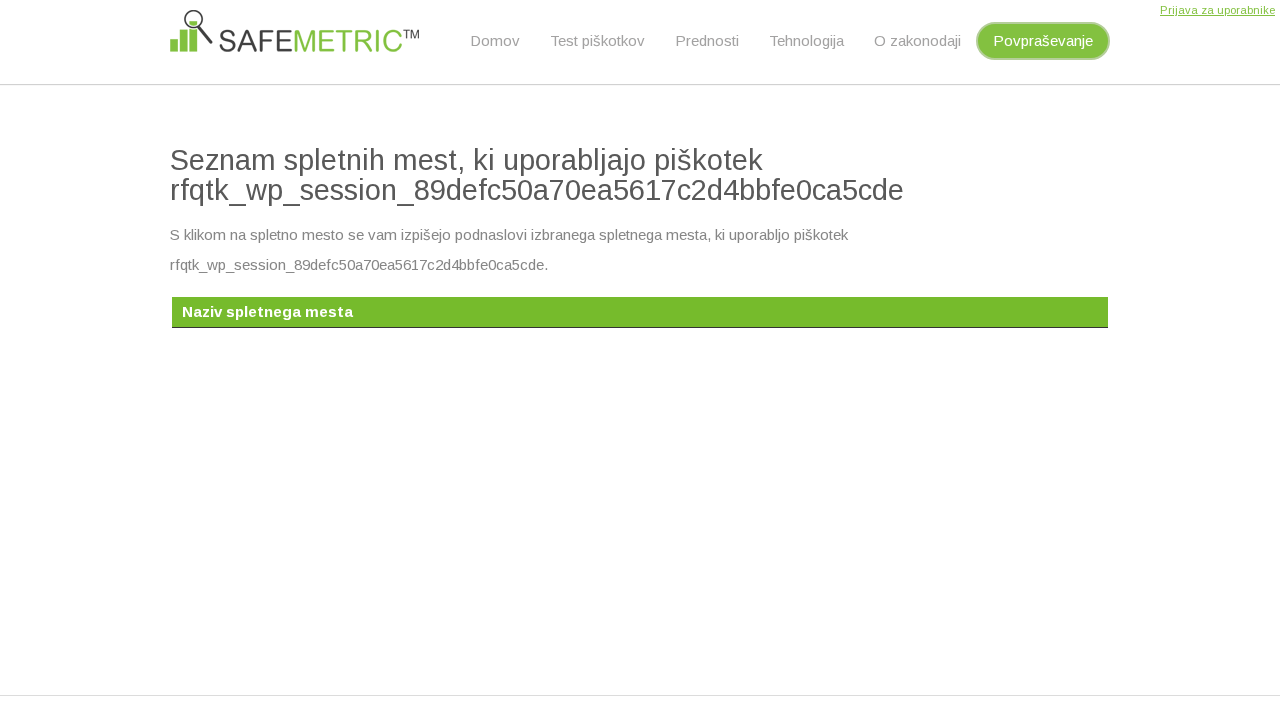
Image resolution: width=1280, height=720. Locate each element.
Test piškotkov (597, 40)
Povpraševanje (1043, 40)
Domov (495, 40)
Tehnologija (806, 40)
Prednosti (707, 40)
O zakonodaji (917, 40)
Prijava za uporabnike (1217, 10)
